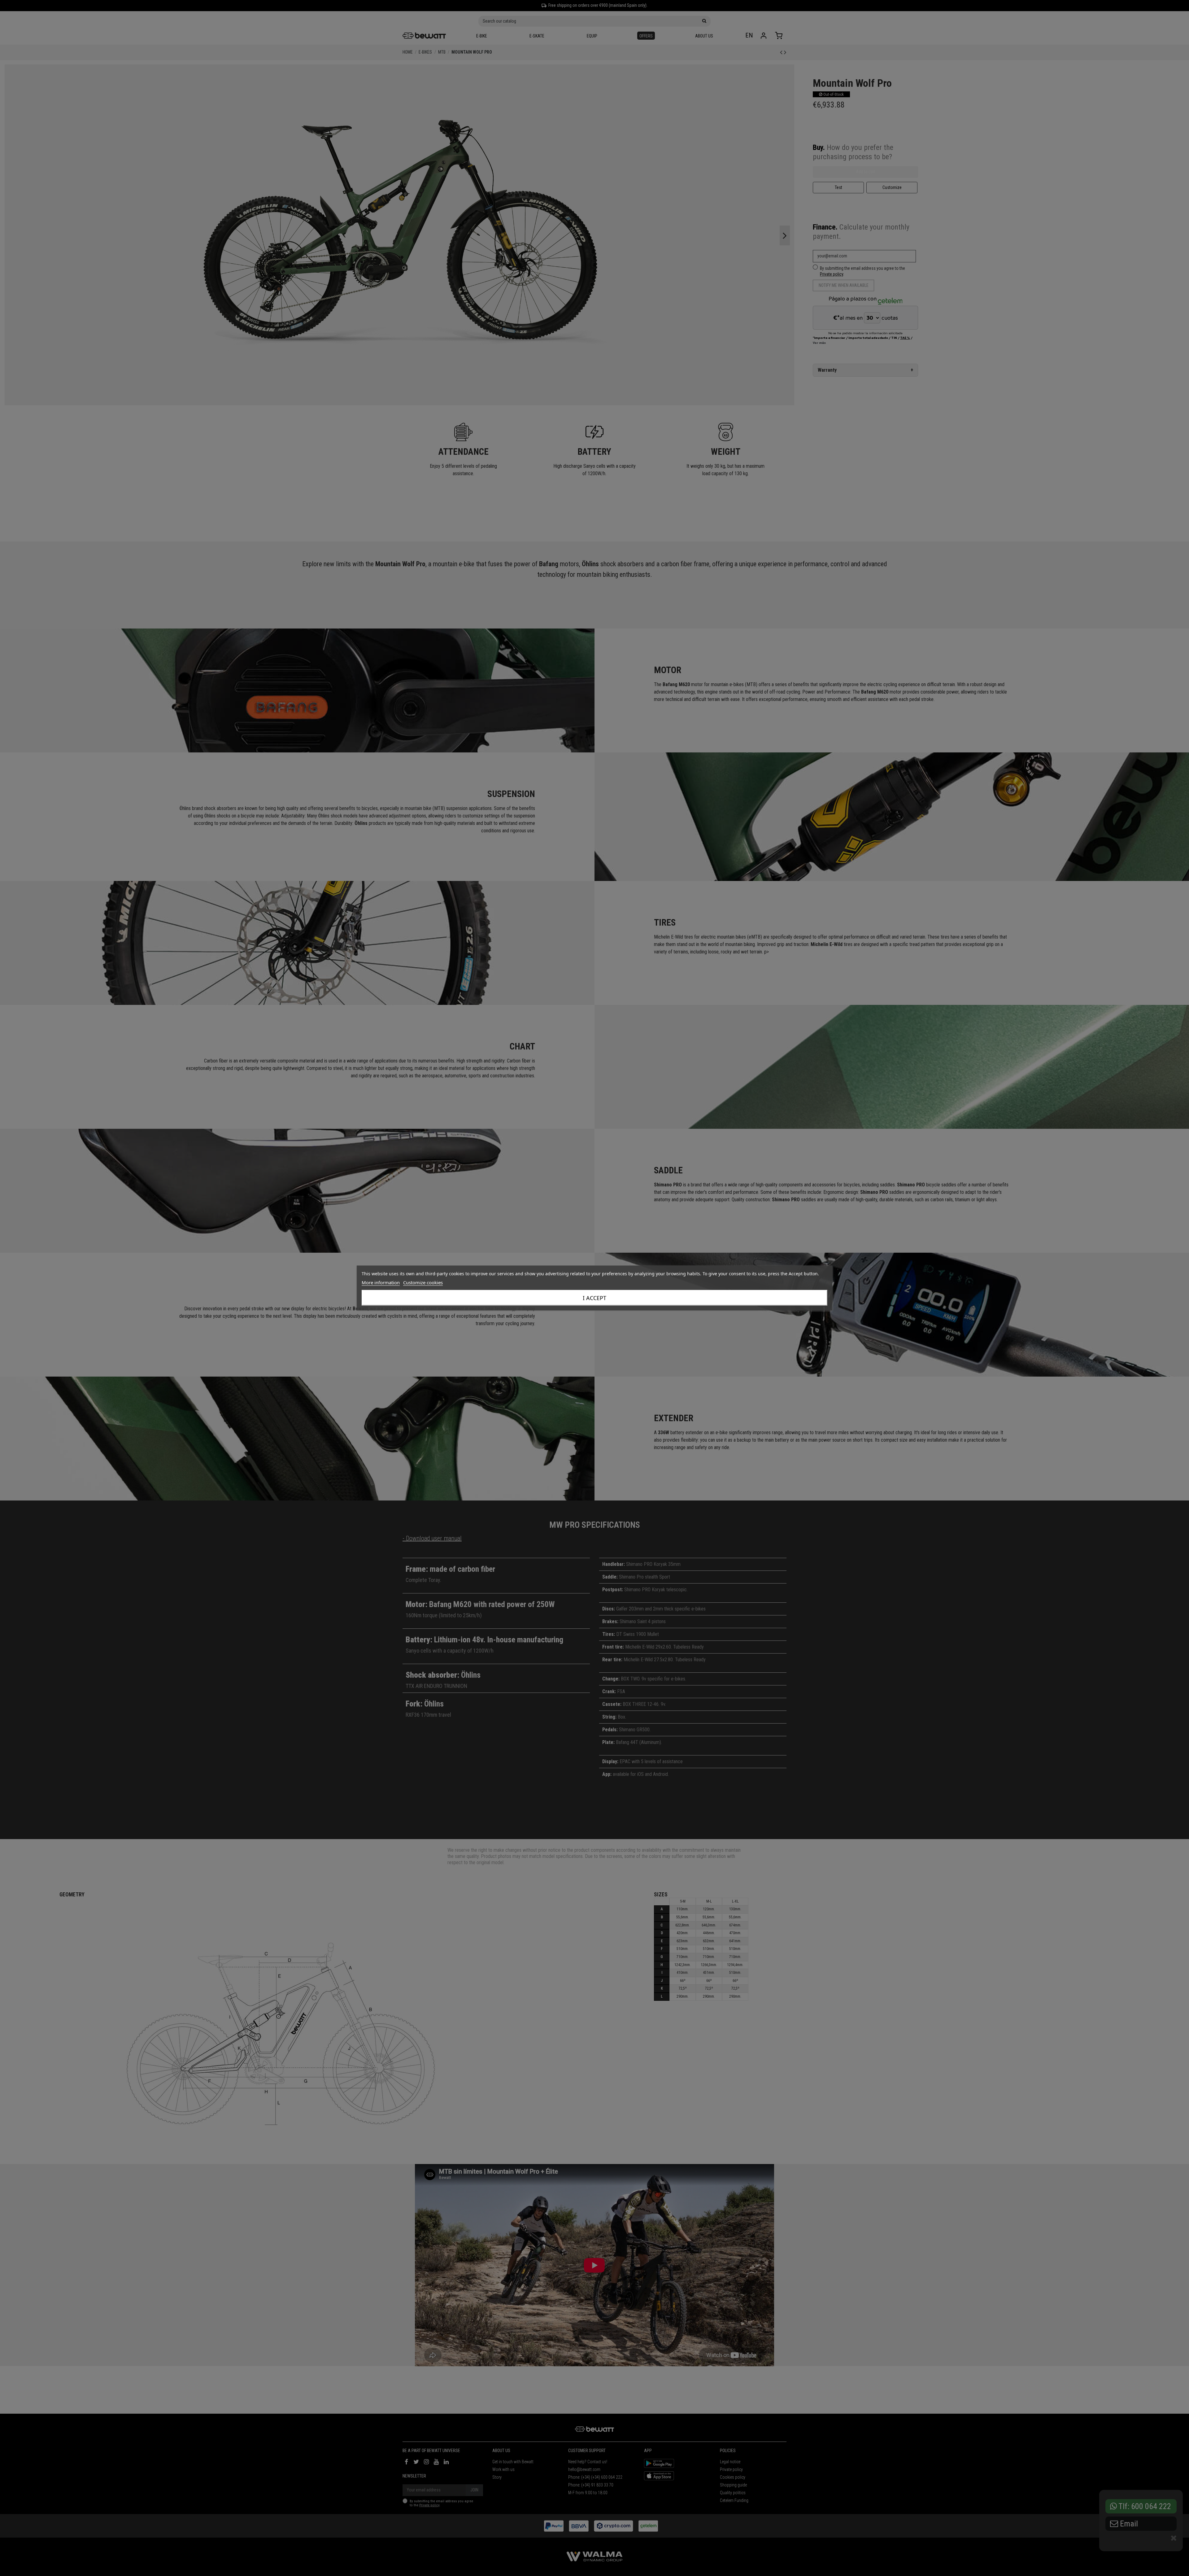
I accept (594, 1298)
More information (381, 1282)
